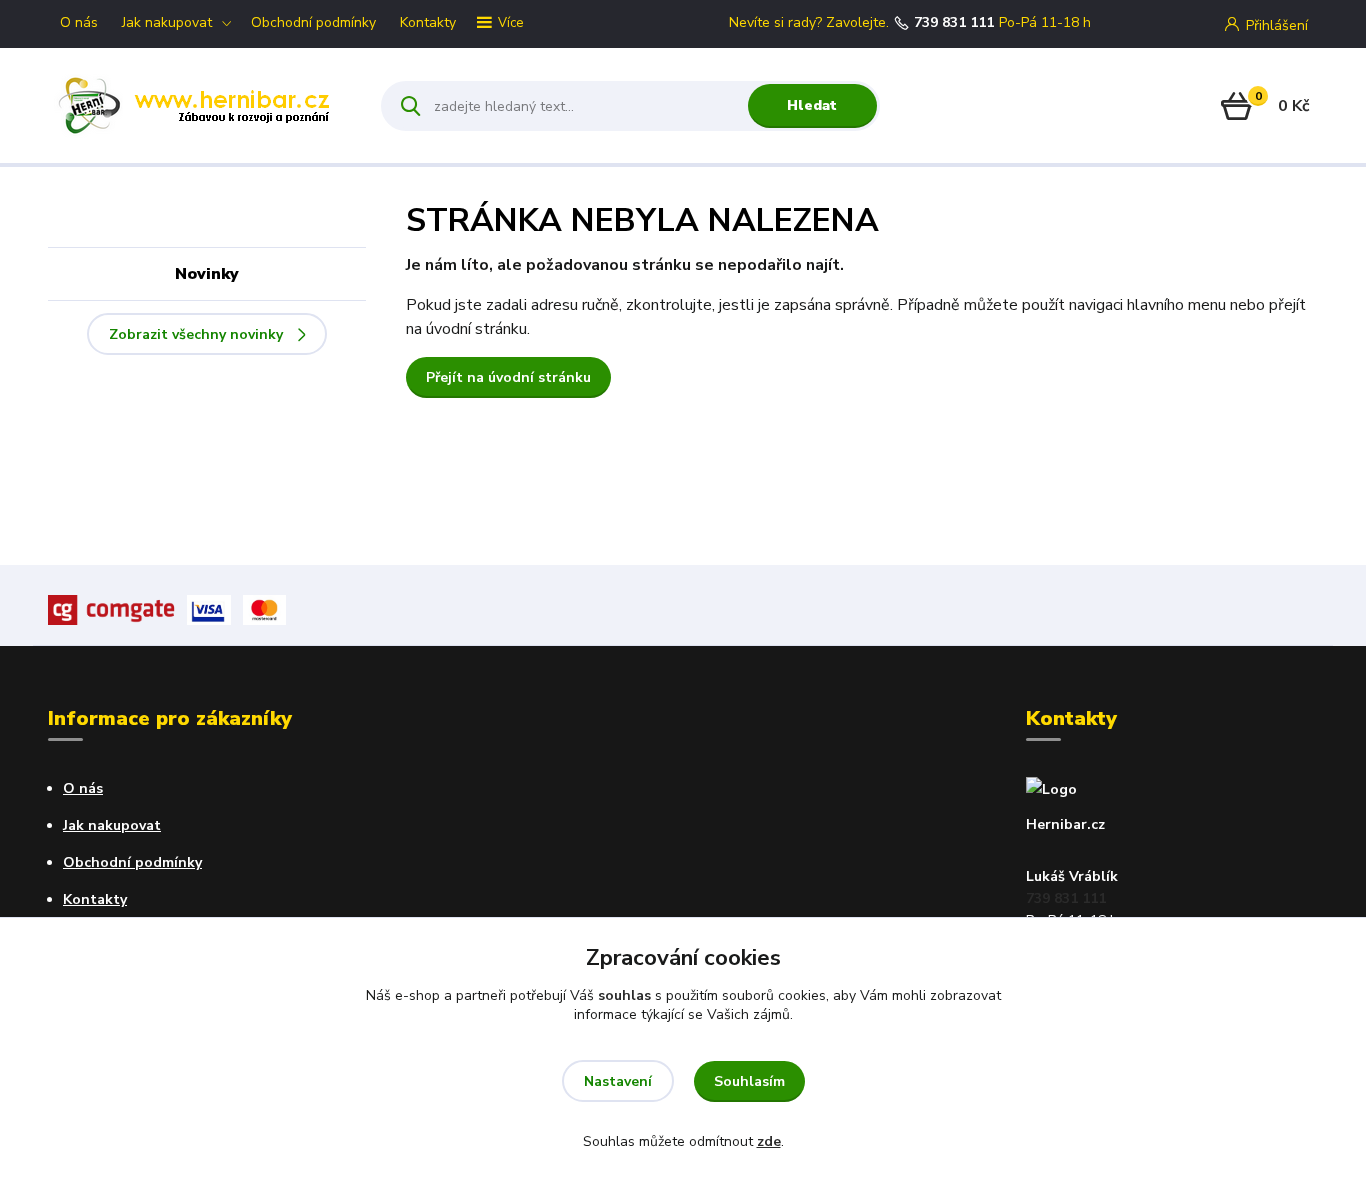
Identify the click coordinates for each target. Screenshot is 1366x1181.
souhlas (624, 995)
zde (769, 1141)
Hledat (812, 105)
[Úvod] (197, 106)
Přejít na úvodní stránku (508, 377)
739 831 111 (954, 23)
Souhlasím (749, 1081)
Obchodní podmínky (313, 22)
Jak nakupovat (167, 22)
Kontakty (428, 22)
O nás (79, 22)
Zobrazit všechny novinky (196, 334)
